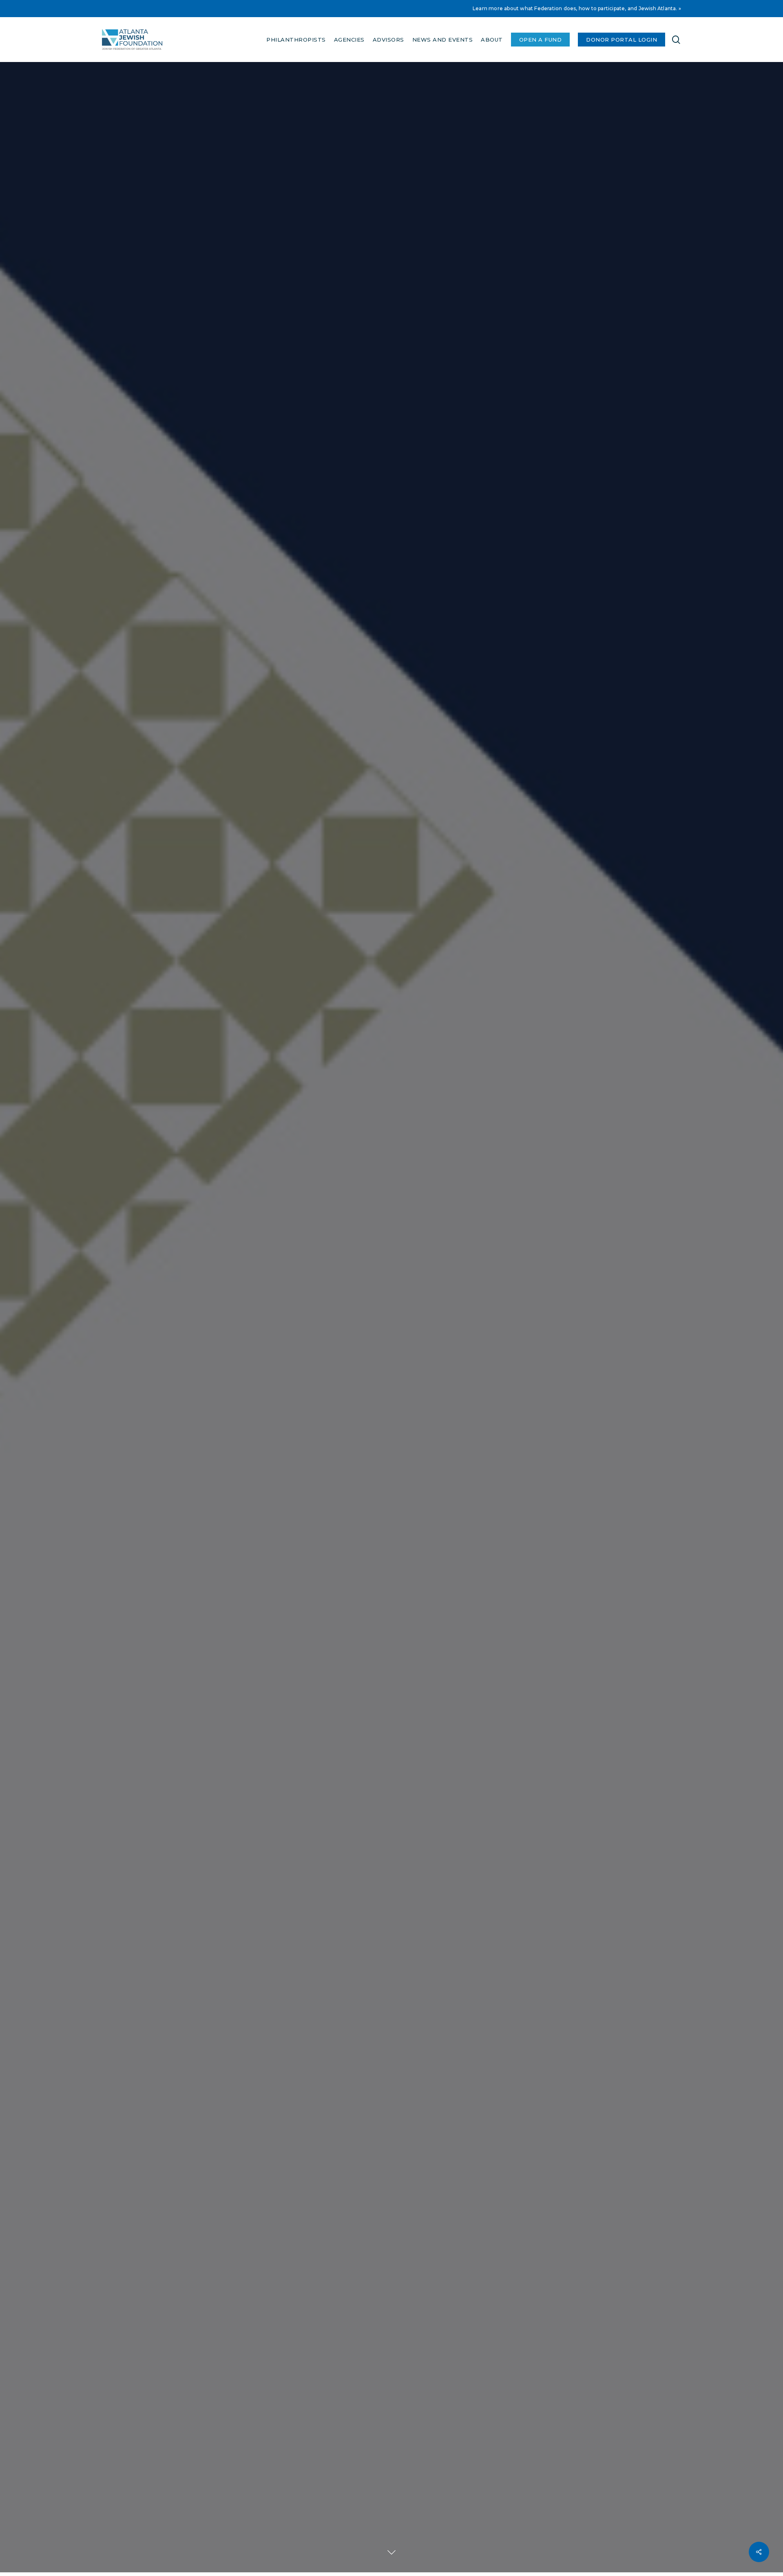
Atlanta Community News (391, 1401)
